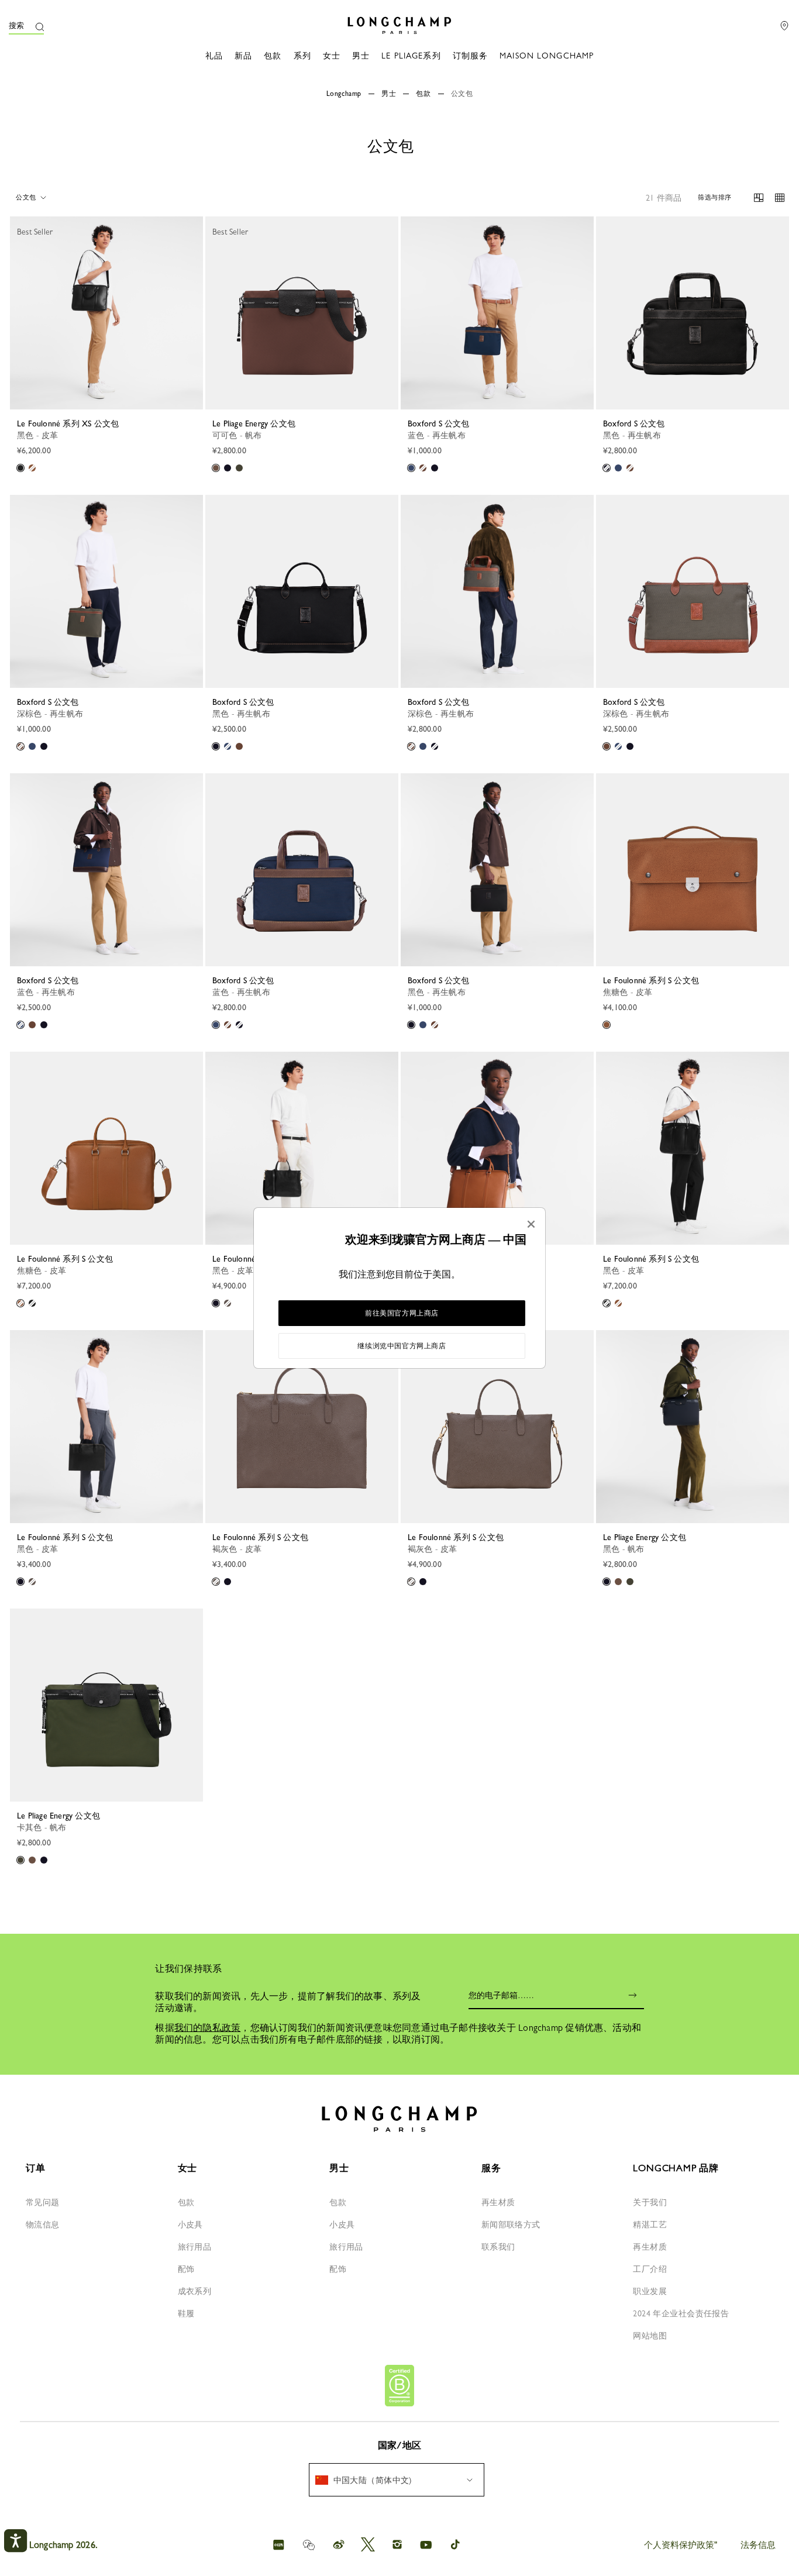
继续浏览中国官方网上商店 (402, 1346)
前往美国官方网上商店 (402, 1313)
